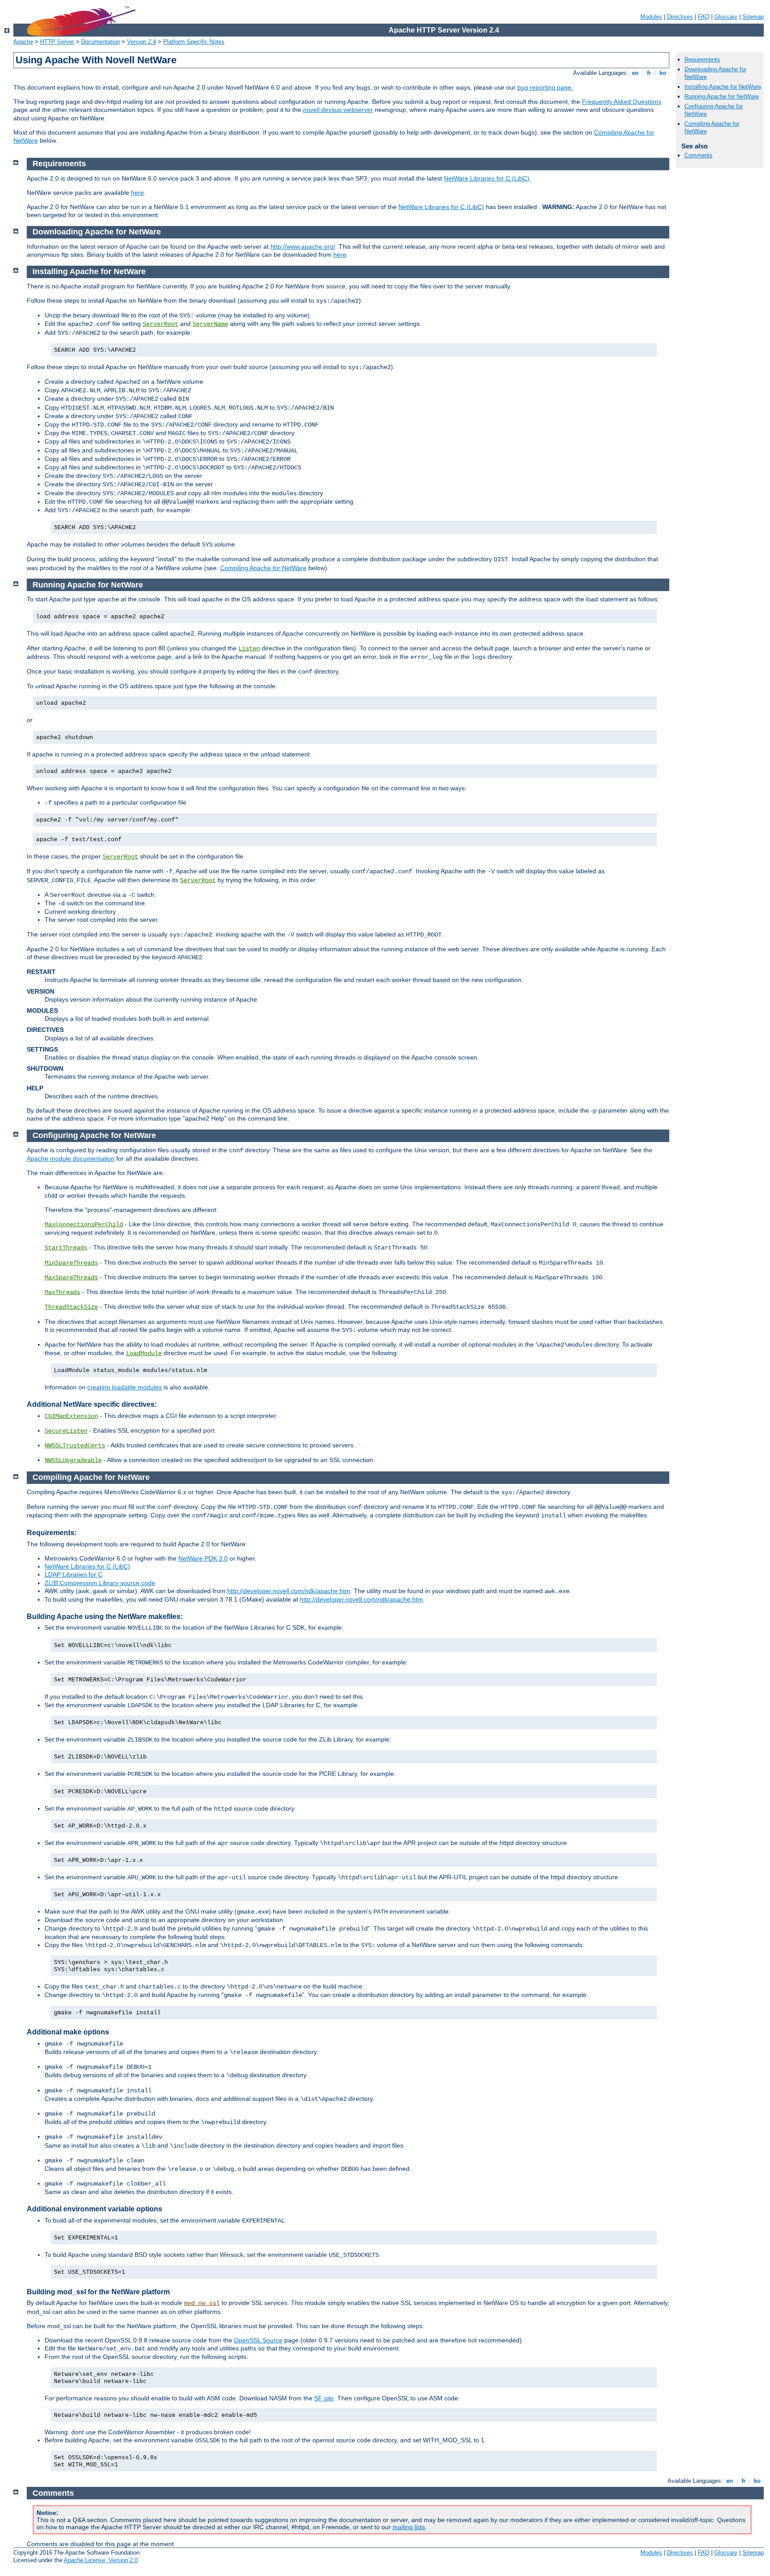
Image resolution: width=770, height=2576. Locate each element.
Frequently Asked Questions (622, 102)
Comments (698, 155)
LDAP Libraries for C (74, 1574)
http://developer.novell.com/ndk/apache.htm (289, 1591)
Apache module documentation (71, 1159)
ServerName (210, 324)
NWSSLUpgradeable (73, 1460)
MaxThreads (62, 1292)
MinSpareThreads (71, 1263)
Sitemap (753, 17)
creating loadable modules (125, 1387)
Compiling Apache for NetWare (263, 568)
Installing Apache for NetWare (723, 87)
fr (649, 73)
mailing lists (409, 2527)
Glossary (726, 17)
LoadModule (144, 1353)
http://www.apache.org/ (303, 247)
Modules (651, 17)
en (635, 73)
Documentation (100, 42)
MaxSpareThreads (71, 1278)
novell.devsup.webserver (338, 110)
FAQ (704, 17)
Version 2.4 (141, 42)
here (137, 193)
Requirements (702, 60)
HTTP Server (57, 42)
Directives (680, 17)
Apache (23, 42)
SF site (324, 2398)
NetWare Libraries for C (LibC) (487, 178)
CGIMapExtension (71, 1416)
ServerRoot (160, 324)
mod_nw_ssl (202, 2303)
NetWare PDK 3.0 (203, 1558)
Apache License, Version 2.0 (101, 2560)
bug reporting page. (545, 87)
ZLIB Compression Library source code (100, 1583)
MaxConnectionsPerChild (84, 1224)
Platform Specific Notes (194, 42)
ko (663, 73)
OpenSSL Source (258, 2340)
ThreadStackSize (71, 1307)
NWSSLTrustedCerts (75, 1446)
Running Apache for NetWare (722, 97)
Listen (249, 649)
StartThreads (66, 1248)
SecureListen (66, 1431)
